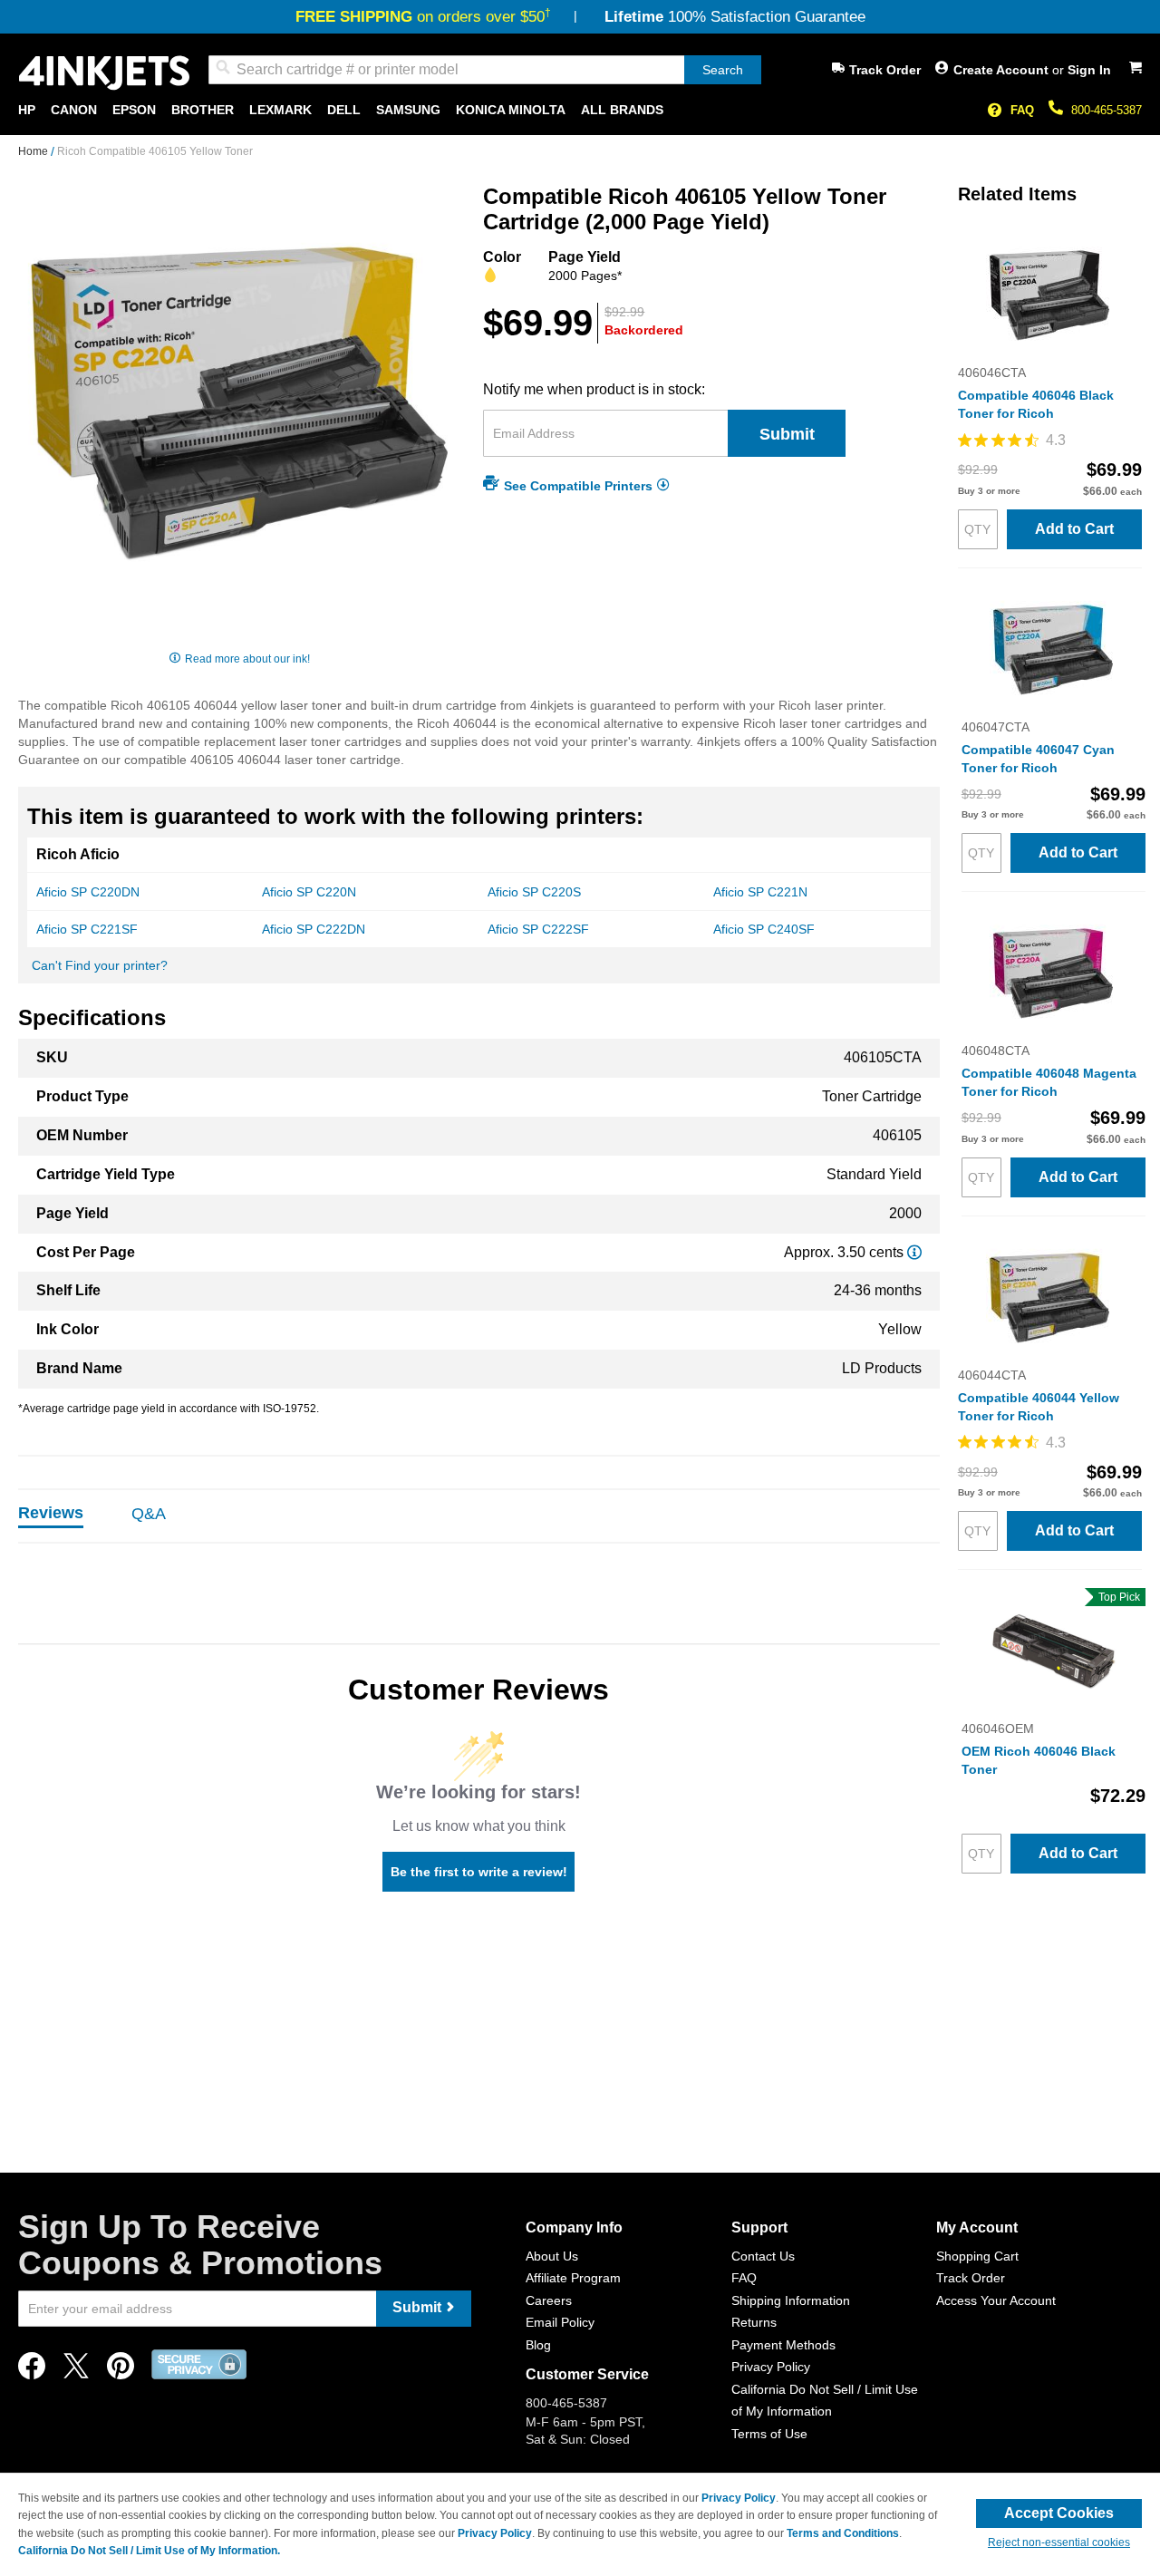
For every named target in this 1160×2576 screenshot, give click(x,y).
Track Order (885, 70)
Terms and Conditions (843, 2533)
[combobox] (485, 70)
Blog (538, 2345)
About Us (552, 2256)
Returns (754, 2322)
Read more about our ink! (247, 659)
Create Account (1003, 70)
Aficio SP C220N (309, 892)
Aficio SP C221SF (87, 929)
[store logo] (104, 73)
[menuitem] (27, 110)
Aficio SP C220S (534, 892)
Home (34, 151)
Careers (549, 2300)
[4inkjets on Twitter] (76, 2371)
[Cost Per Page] (914, 1252)
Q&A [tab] (149, 1514)
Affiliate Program (573, 2278)
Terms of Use (769, 2434)
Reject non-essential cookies (1059, 2542)
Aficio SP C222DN (314, 929)
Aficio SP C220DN (88, 892)
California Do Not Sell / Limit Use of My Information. (149, 2551)
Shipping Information (791, 2300)
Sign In (1089, 70)
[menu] (580, 110)
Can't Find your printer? (100, 965)
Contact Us (763, 2256)
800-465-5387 (1107, 110)
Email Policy (560, 2322)
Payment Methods (783, 2345)
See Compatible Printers (578, 485)
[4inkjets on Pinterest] (121, 2371)
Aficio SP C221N (760, 892)
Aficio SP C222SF (538, 929)
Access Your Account (996, 2300)
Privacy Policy (771, 2367)
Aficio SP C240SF (764, 929)
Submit (787, 434)
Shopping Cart (977, 2256)
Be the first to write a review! (479, 1872)
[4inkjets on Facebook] (32, 2371)
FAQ (1022, 110)
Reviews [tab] (51, 1513)
